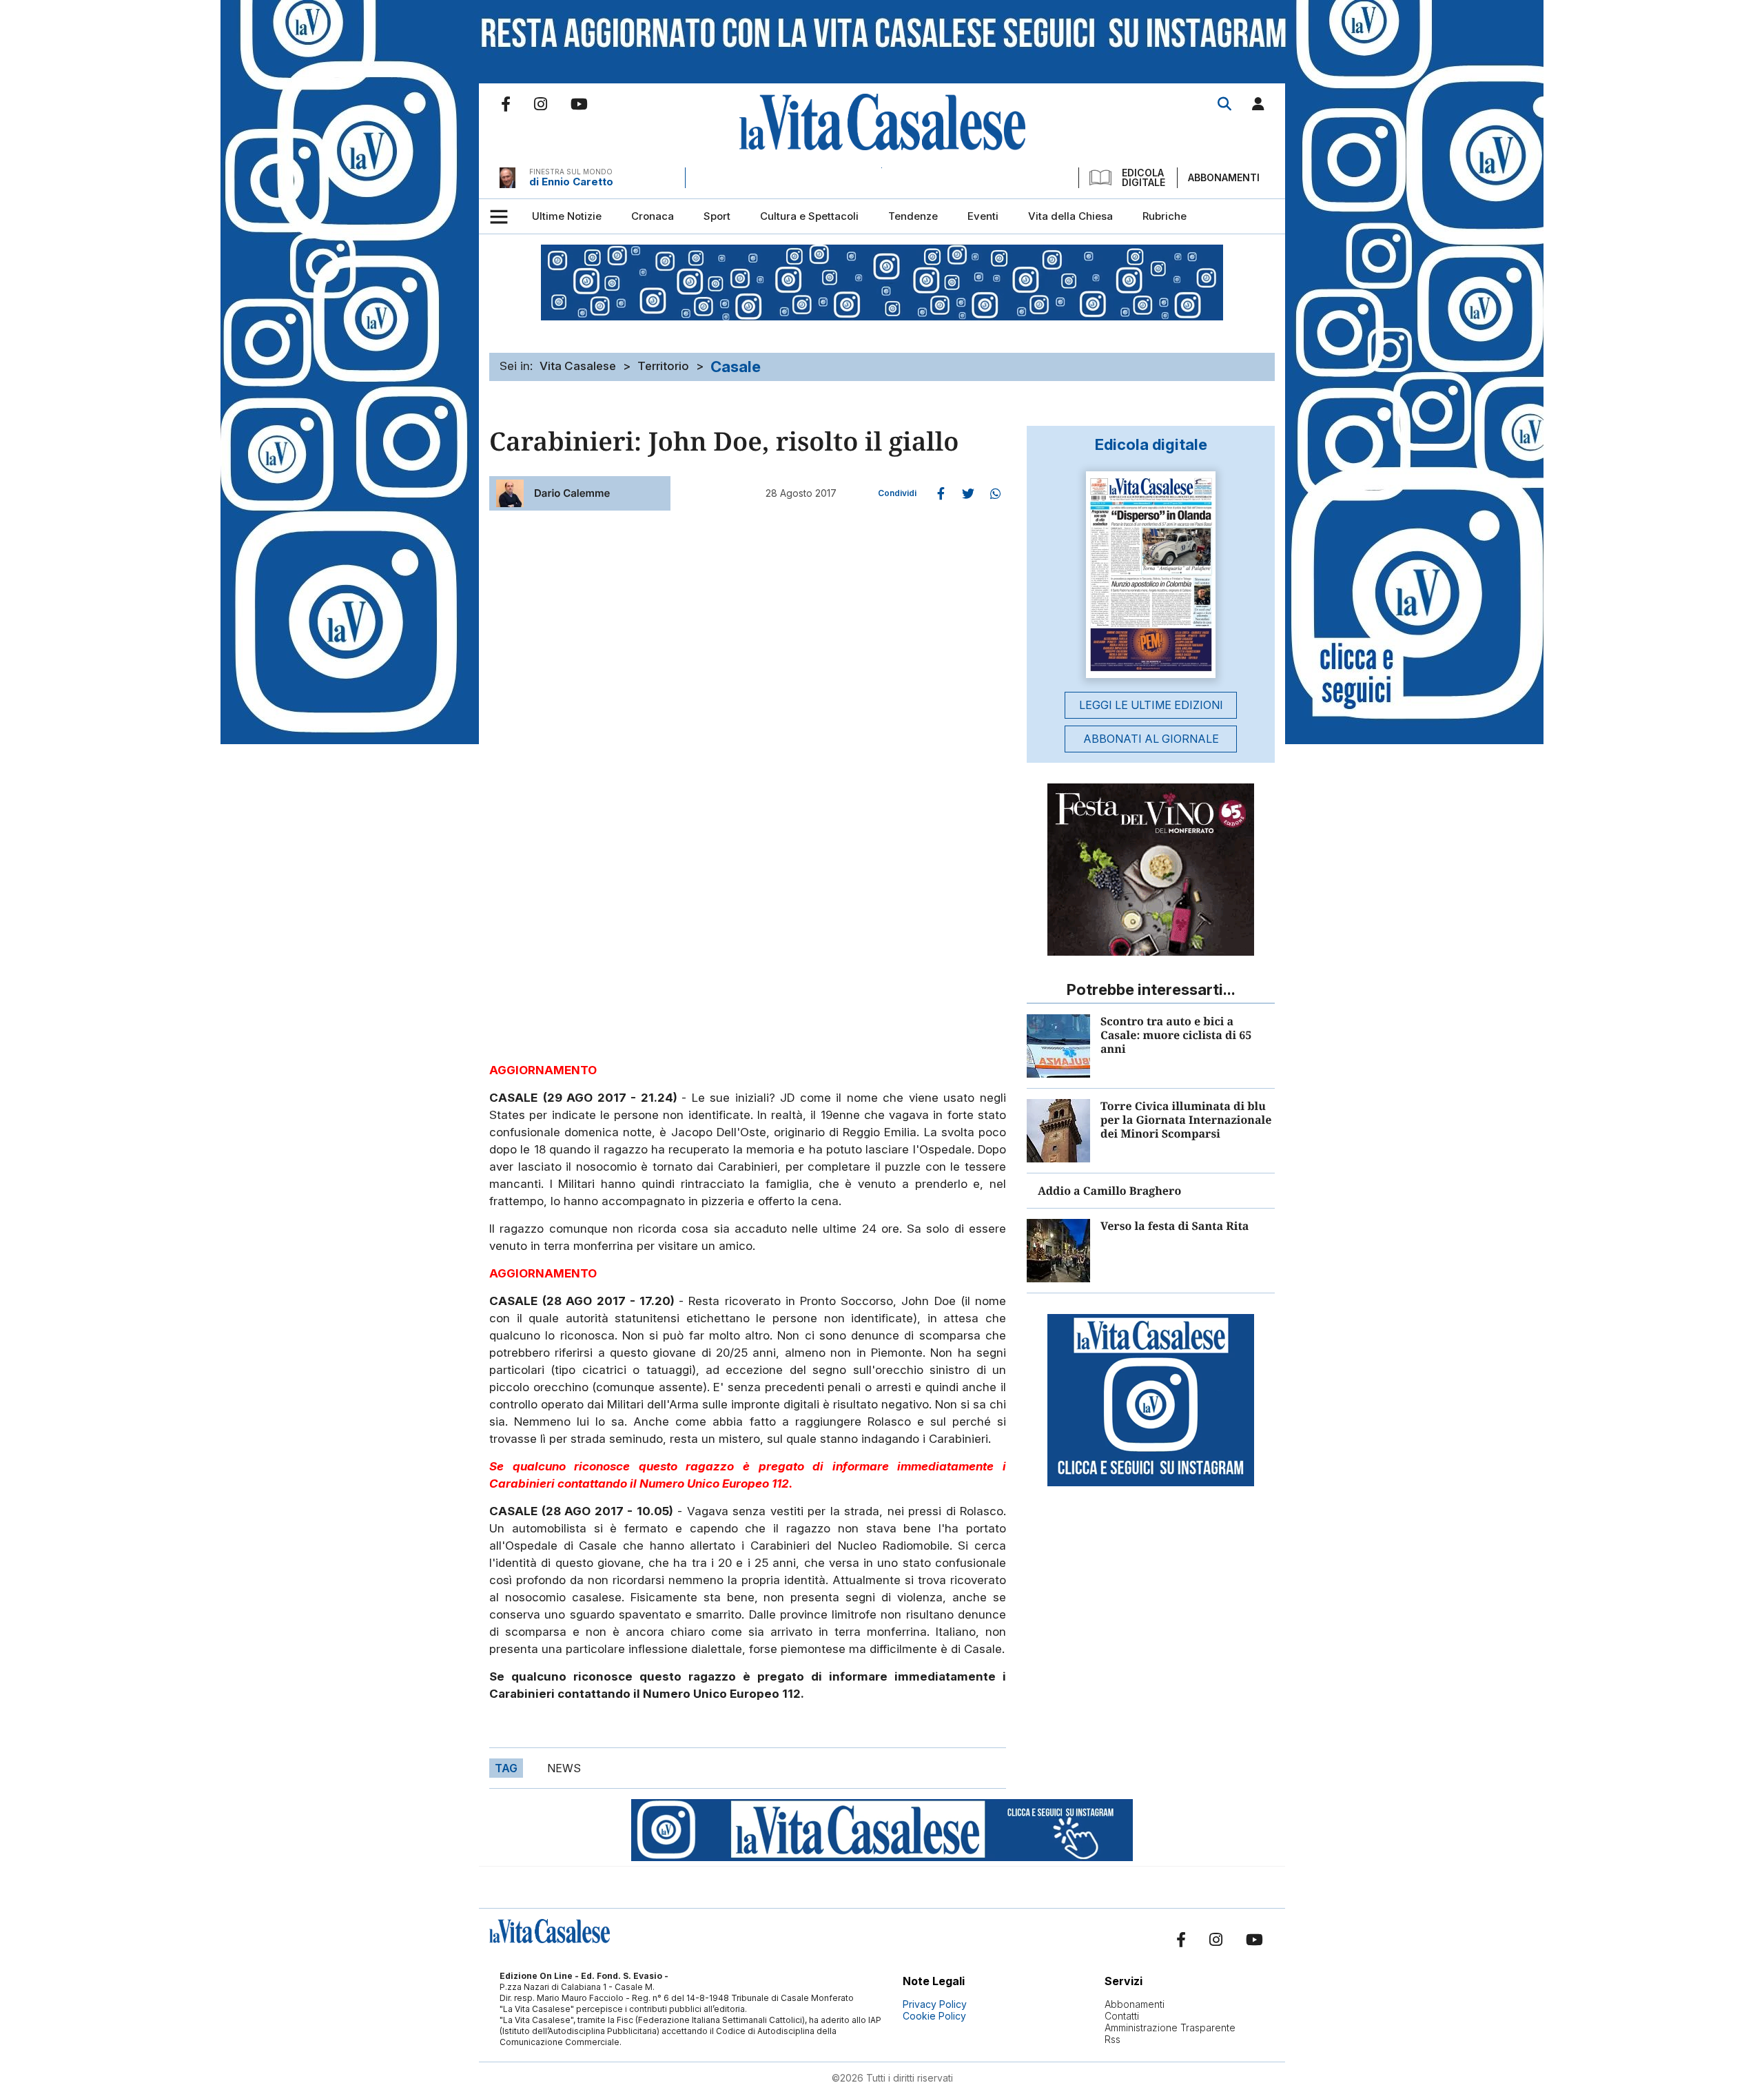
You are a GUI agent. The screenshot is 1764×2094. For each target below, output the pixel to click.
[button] (1258, 106)
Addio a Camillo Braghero (1109, 1191)
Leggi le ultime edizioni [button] (1151, 705)
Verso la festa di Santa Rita (1175, 1226)
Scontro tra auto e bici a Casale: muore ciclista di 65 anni (1176, 1035)
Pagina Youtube (579, 104)
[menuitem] (567, 216)
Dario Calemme (572, 493)
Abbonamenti (1224, 177)
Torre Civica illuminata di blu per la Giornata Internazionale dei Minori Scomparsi (1186, 1120)
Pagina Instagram (541, 104)
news (564, 1768)
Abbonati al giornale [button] (1151, 739)
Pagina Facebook (506, 104)
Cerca (1224, 104)
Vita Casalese (578, 366)
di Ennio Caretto (571, 182)
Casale (736, 367)
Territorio (663, 366)
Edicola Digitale (1143, 178)
